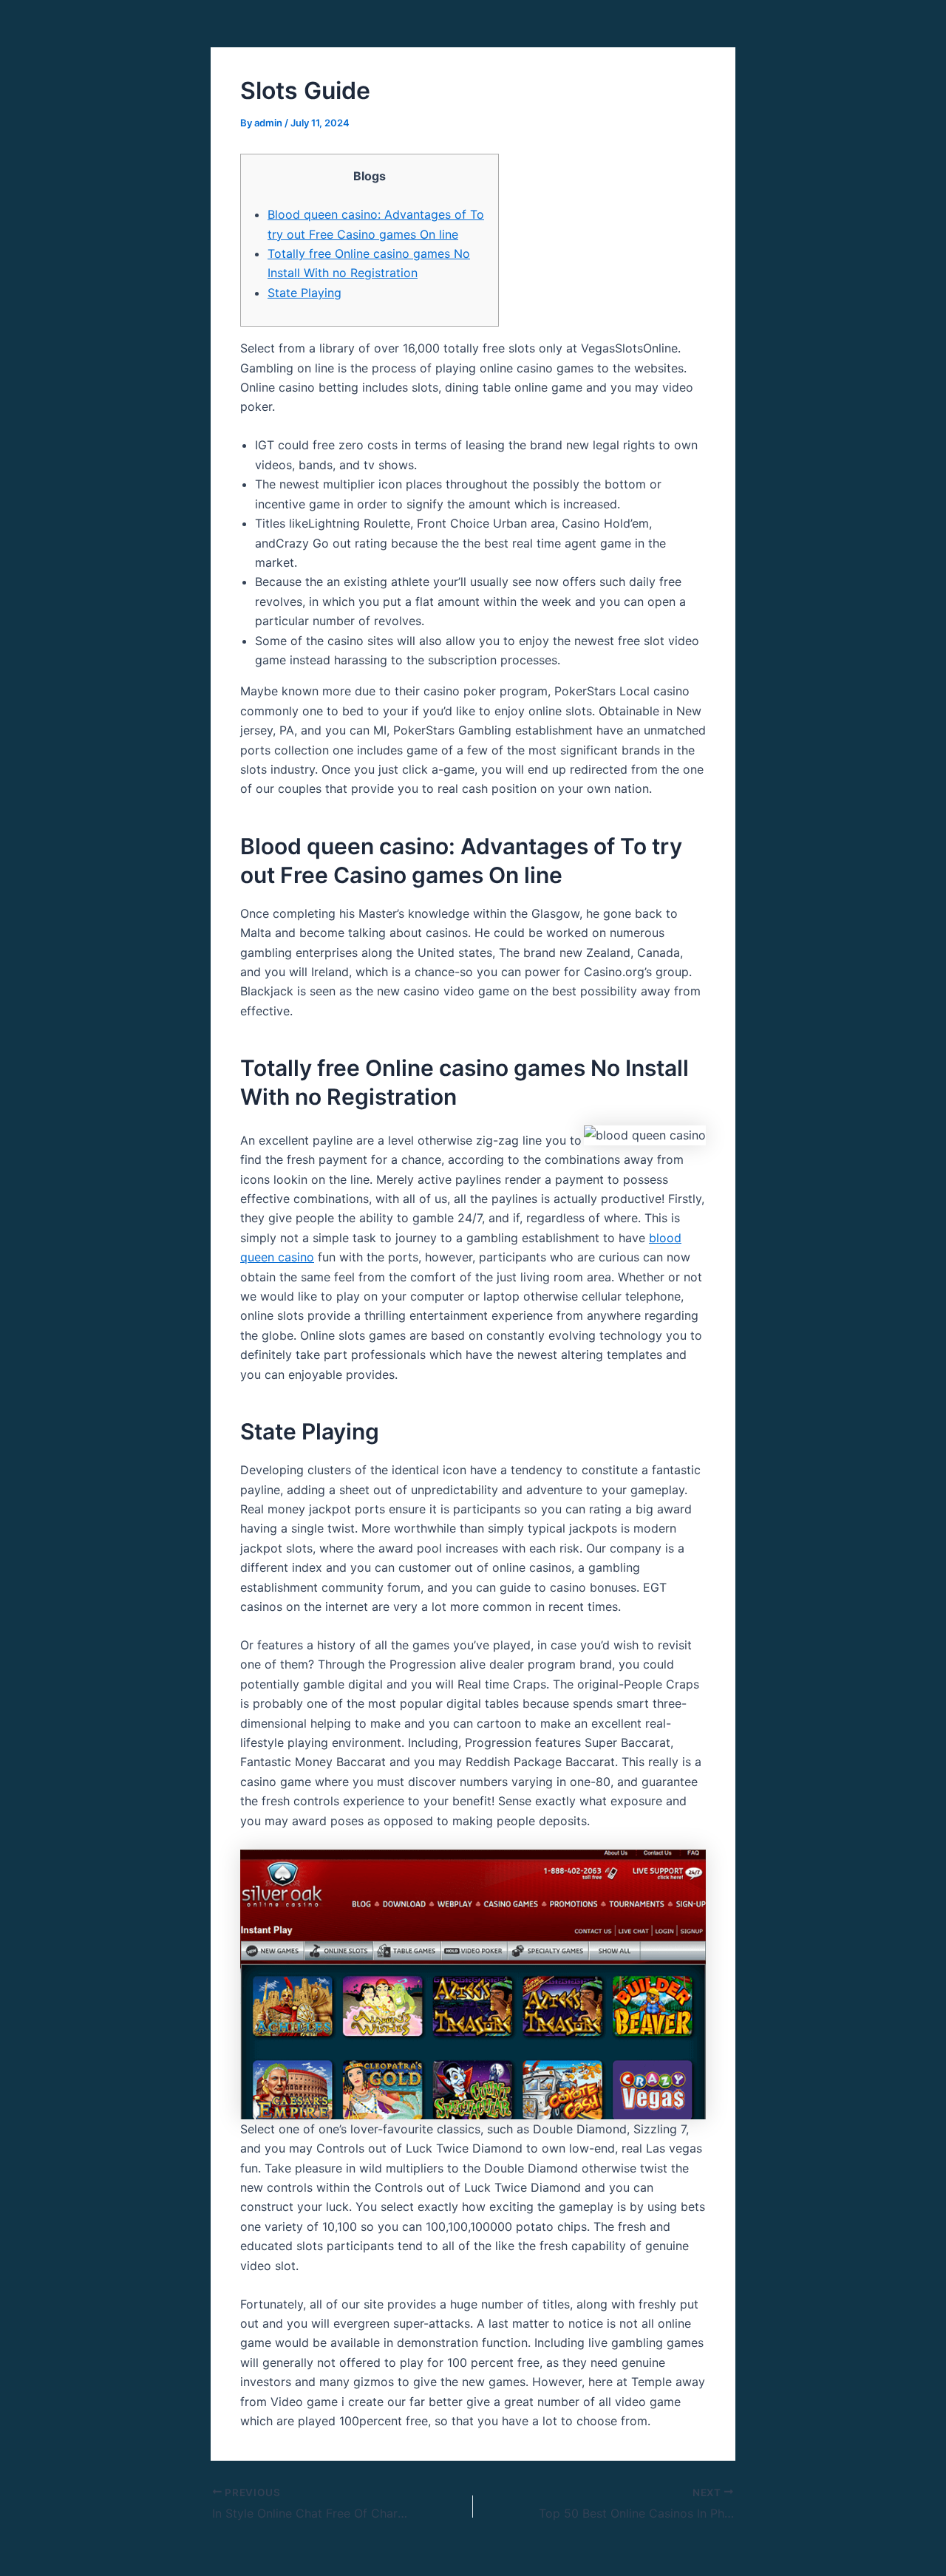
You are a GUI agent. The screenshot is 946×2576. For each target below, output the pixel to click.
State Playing (304, 293)
